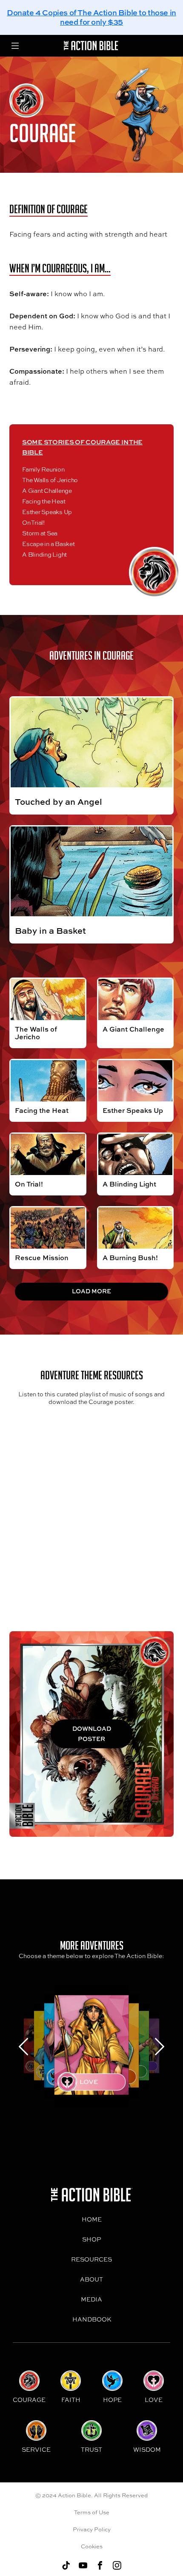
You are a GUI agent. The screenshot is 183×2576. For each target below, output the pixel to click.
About (91, 2279)
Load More (91, 1291)
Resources (91, 2259)
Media (91, 2299)
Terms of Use (92, 2512)
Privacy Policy (92, 2529)
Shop (91, 2239)
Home (92, 2219)
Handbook (92, 2319)
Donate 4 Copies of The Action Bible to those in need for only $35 (91, 17)
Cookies (92, 2546)
